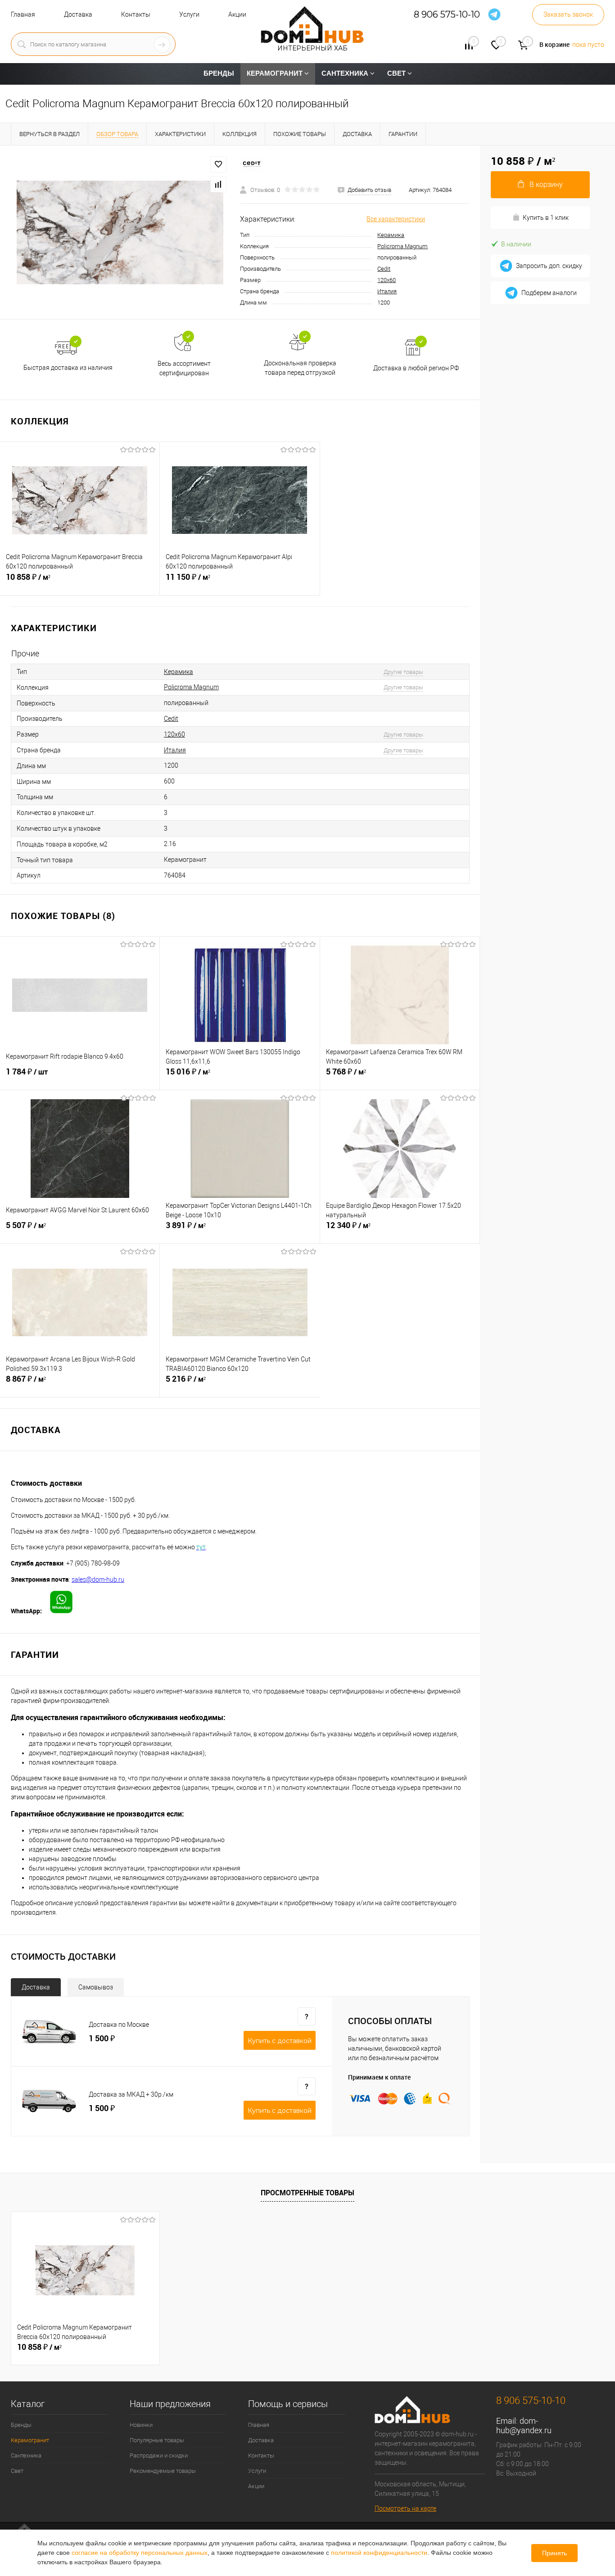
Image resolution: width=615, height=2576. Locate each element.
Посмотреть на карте (405, 2508)
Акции (237, 14)
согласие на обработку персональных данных (140, 2553)
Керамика (391, 235)
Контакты (136, 14)
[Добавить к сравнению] (218, 184)
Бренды (21, 2425)
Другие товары (403, 672)
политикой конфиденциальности (379, 2553)
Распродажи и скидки (159, 2455)
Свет (17, 2471)
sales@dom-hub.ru (98, 1579)
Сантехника (26, 2455)
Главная (23, 14)
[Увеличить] (120, 232)
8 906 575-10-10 (447, 15)
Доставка (78, 14)
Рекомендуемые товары (163, 2471)
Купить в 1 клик (546, 218)
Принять (554, 2553)
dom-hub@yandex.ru (524, 2426)
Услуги (189, 14)
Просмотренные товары (307, 2193)
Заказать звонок (568, 14)
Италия (387, 291)
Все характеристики (396, 219)
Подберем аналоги (549, 293)
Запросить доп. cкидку (549, 266)
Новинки (141, 2425)
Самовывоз (96, 1987)
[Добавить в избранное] (218, 164)
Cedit (384, 269)
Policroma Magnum (402, 246)
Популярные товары (157, 2440)
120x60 (387, 280)
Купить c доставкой (280, 2041)
